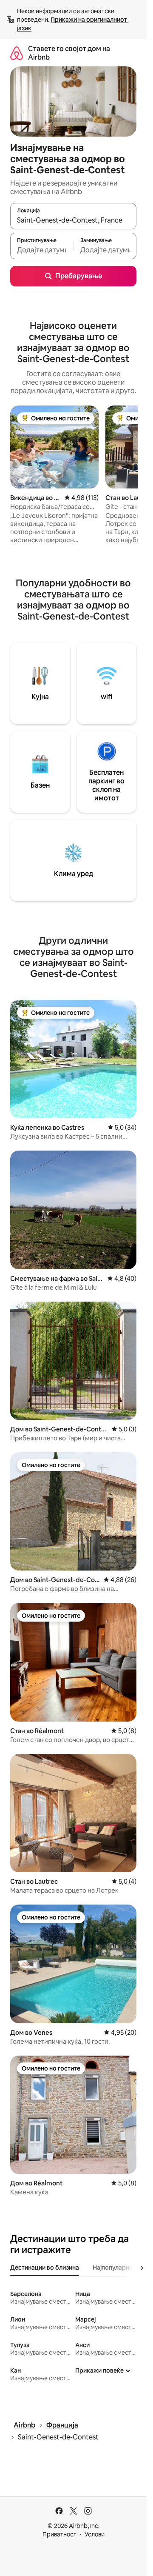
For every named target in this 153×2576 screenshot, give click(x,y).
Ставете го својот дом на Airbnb (69, 53)
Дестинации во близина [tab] (45, 2268)
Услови (95, 2534)
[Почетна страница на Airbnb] (17, 53)
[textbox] (42, 250)
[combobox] (73, 220)
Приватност (59, 2534)
